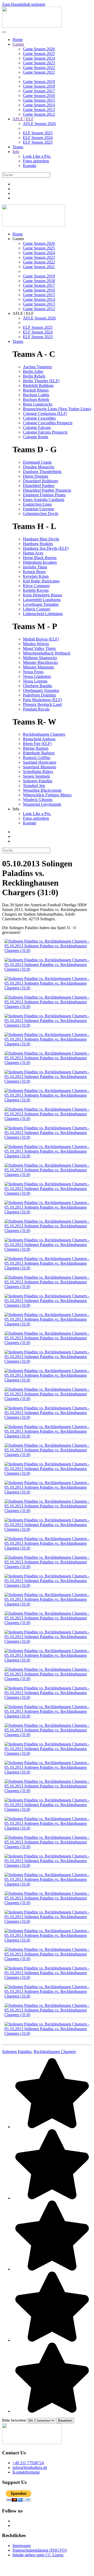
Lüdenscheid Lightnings (43, 614)
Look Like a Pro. (37, 156)
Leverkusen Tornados (41, 604)
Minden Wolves (36, 644)
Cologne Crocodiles (39, 418)
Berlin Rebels (34, 376)
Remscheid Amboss (39, 739)
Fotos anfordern (36, 161)
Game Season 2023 (39, 63)
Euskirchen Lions (37, 504)
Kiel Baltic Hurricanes (41, 581)
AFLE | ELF (23, 119)
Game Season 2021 (39, 72)
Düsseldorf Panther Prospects (47, 490)
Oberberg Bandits (37, 686)
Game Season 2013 (39, 110)
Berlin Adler (33, 371)
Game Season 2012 (39, 114)
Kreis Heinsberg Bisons (42, 595)
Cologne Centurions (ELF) (45, 413)
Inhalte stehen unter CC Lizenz (38, 2555)
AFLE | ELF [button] (23, 313)
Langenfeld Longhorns (42, 600)
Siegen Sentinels (36, 776)
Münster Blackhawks (40, 662)
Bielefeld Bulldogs (38, 385)
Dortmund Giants (37, 462)
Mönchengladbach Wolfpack (47, 653)
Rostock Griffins (37, 758)
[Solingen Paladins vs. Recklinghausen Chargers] (48, 953)
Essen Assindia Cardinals (44, 500)
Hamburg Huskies (38, 544)
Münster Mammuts (38, 667)
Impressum (21, 2546)
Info (16, 152)
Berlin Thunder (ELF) (41, 381)
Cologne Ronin (36, 437)
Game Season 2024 (39, 58)
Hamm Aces (33, 553)
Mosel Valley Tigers (39, 648)
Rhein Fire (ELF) (37, 744)
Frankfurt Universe (39, 509)
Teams (18, 147)
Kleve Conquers (36, 586)
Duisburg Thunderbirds (42, 472)
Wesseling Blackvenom (42, 790)
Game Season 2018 (39, 86)
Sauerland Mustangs (40, 767)
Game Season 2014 (39, 105)
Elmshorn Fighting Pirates (44, 495)
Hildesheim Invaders (40, 562)
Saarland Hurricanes (40, 762)
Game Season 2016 (39, 96)
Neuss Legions (35, 681)
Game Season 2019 (39, 82)
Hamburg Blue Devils (41, 539)
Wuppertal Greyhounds (42, 804)
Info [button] (16, 809)
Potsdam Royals (36, 709)
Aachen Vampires (37, 367)
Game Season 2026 (39, 49)
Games (18, 44)
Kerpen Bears (34, 572)
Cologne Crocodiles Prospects (48, 423)
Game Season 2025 (39, 54)
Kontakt (30, 166)
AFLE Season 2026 (39, 124)
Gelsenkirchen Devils (41, 514)
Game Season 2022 (39, 68)
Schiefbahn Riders (38, 772)
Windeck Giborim (38, 800)
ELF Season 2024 (38, 138)
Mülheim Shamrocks (40, 658)
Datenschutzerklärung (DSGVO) (40, 2550)
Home (18, 40)
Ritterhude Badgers (39, 753)
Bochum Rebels (36, 399)
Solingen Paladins (38, 781)
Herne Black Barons (40, 558)
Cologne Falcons (37, 427)
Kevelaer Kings (36, 576)
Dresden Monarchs (39, 467)
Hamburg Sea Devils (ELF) (46, 548)
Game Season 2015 (39, 100)
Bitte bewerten (14, 2420)
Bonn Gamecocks (38, 404)
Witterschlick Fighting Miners (47, 795)
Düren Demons (36, 476)
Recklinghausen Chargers (44, 734)
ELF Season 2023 (38, 142)
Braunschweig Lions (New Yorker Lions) (57, 409)
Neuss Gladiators (37, 676)
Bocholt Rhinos (36, 390)
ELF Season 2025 (38, 133)
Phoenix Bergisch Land (42, 704)
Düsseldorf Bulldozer (40, 481)
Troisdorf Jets (34, 786)
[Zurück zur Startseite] (32, 26)
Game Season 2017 (39, 91)
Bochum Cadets (36, 395)
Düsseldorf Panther (39, 486)
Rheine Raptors (36, 748)
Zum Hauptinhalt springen (24, 4)
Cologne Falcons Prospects (45, 432)
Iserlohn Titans (35, 567)
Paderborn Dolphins (39, 695)
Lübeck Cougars (37, 609)
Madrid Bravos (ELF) (41, 639)
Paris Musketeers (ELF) (42, 700)
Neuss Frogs (33, 672)
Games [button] (18, 239)
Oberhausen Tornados (41, 690)
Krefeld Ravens (36, 590)
